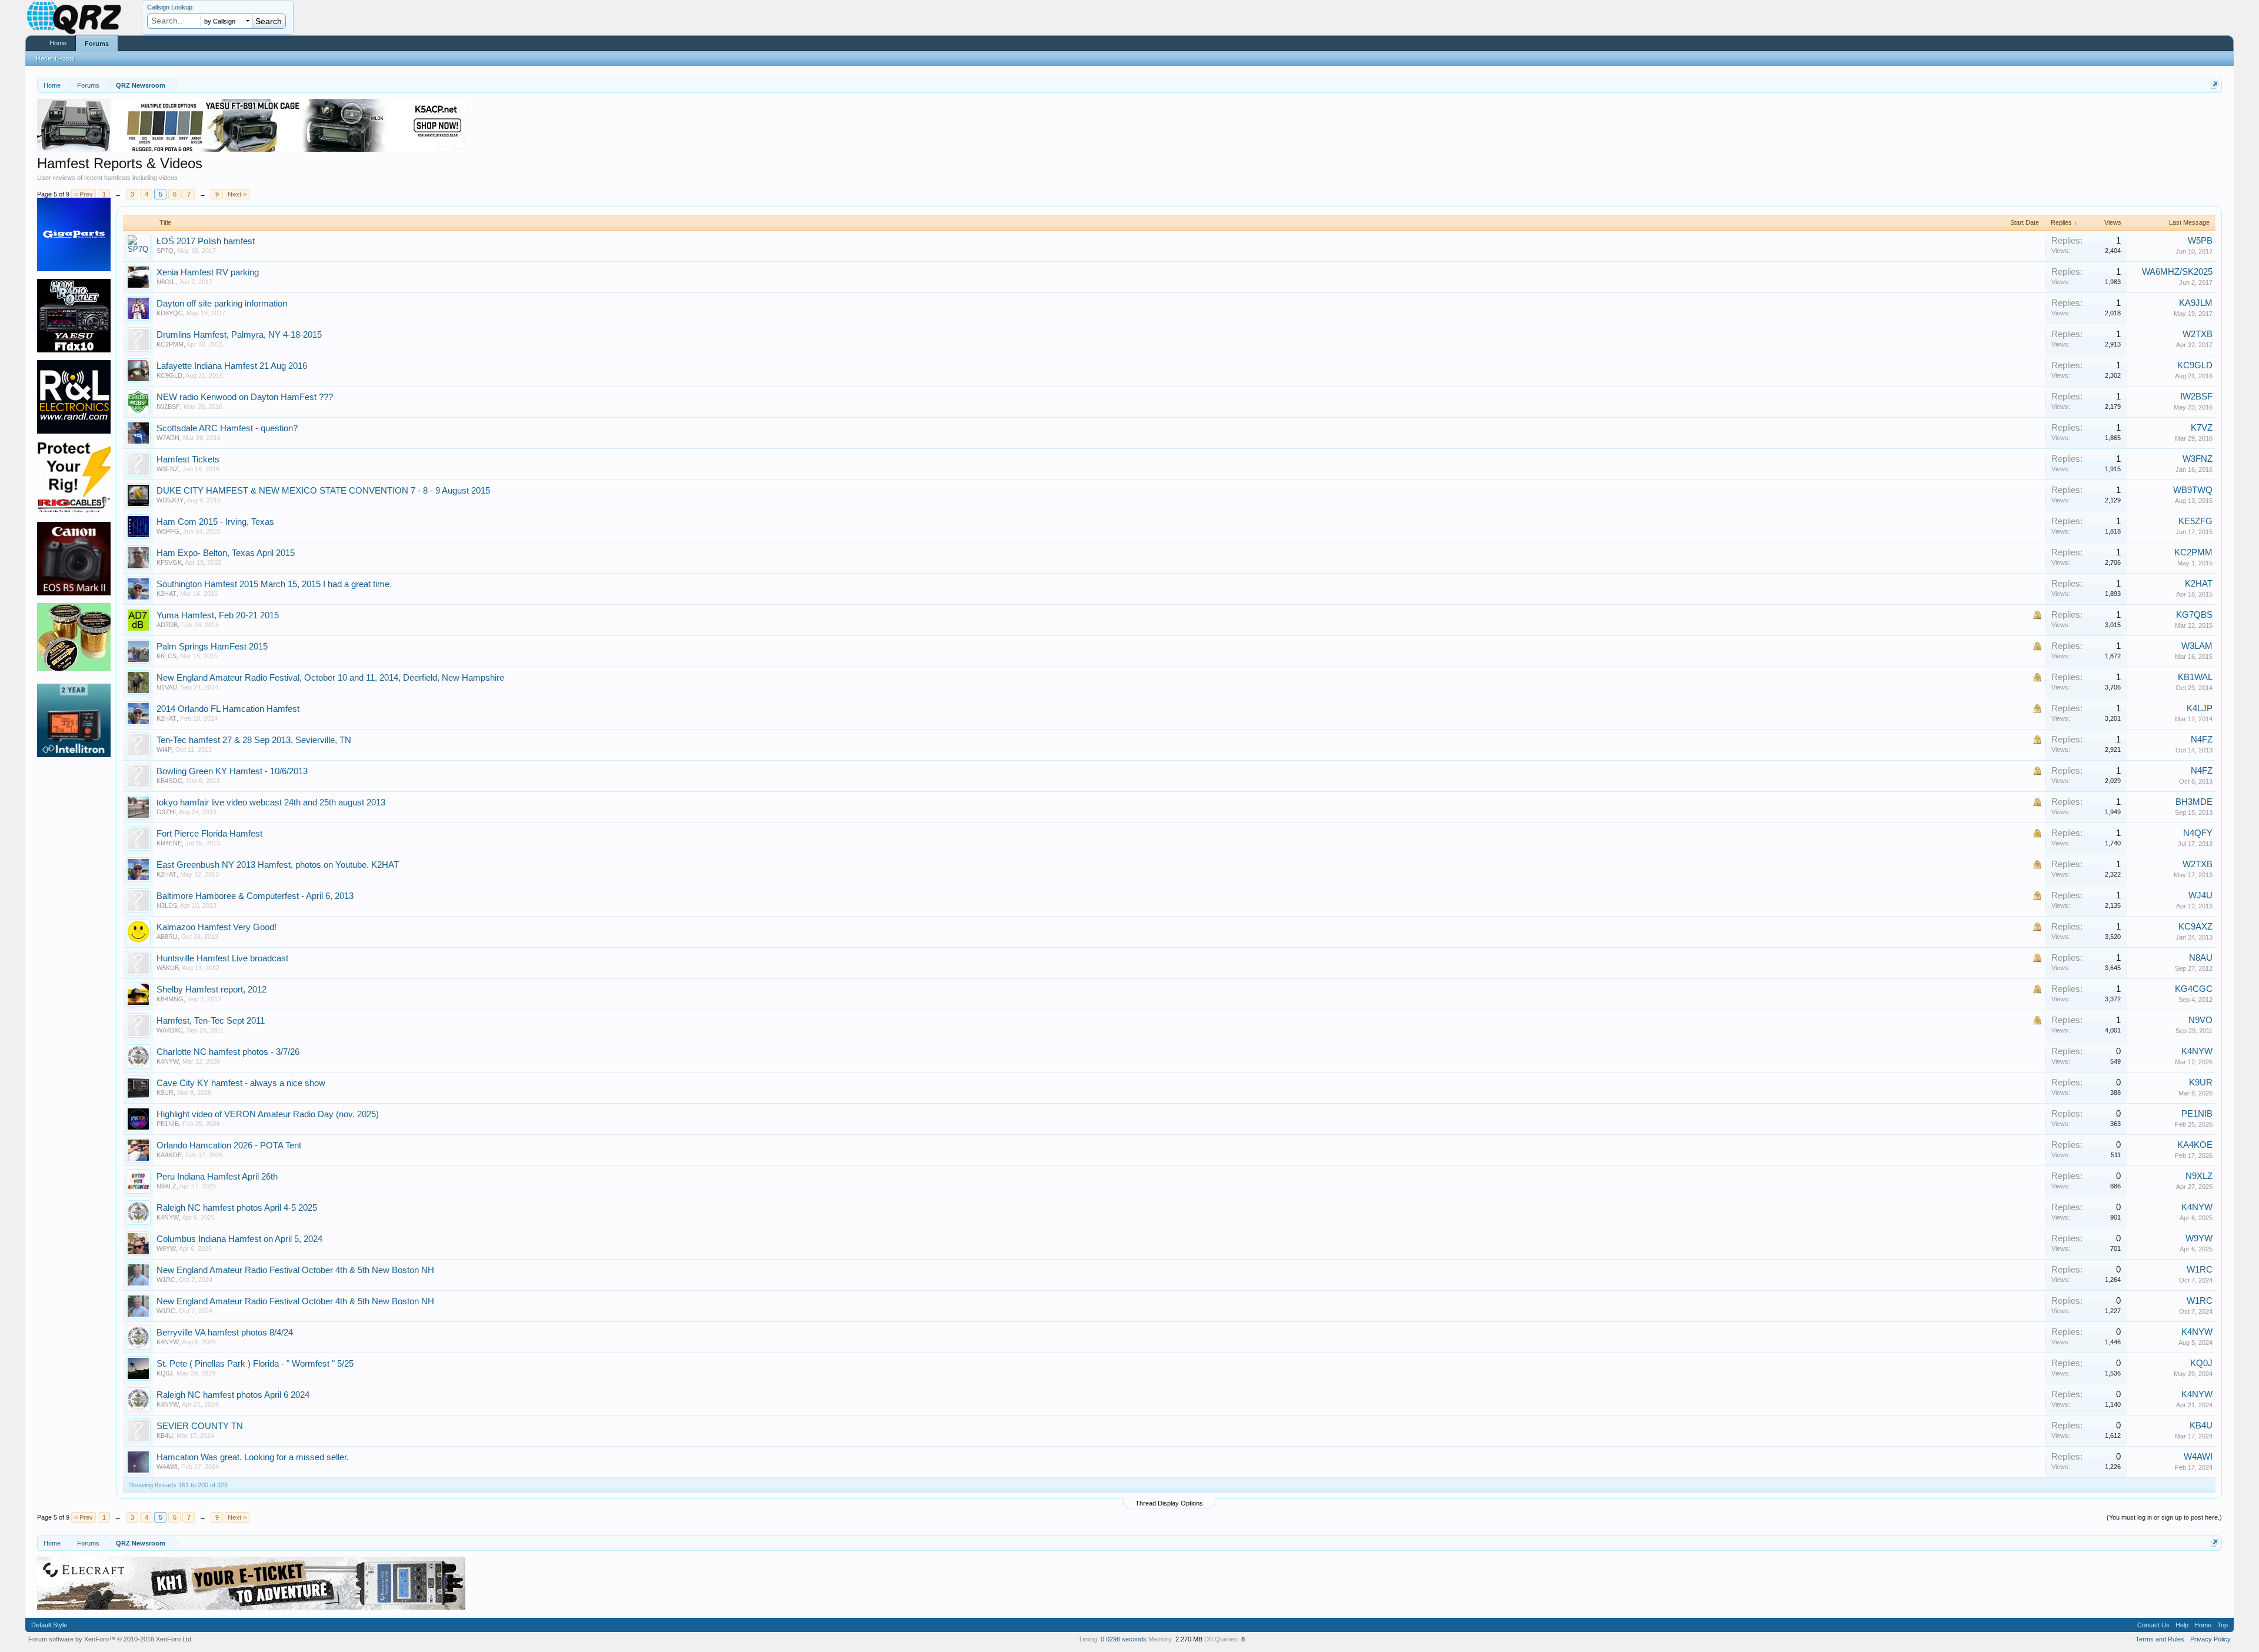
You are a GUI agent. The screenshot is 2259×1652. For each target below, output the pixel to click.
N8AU (2201, 958)
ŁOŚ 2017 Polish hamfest (206, 241)
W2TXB (2198, 334)
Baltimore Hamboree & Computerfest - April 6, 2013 (255, 896)
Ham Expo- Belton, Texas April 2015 (226, 553)
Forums (97, 44)
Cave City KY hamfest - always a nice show (241, 1083)
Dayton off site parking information (222, 304)
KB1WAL (2195, 677)
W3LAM (2197, 646)
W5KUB (168, 968)
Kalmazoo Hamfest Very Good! (216, 927)
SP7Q (165, 251)
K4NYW (168, 1061)
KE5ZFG (2195, 521)
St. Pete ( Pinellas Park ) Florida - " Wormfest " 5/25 (255, 1364)
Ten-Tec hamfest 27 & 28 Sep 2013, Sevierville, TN (254, 740)
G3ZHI (166, 812)
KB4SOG (170, 781)
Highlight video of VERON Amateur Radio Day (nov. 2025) (268, 1114)
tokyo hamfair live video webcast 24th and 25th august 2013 (271, 802)
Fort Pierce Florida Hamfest (209, 834)
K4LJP (2200, 708)
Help (2182, 1625)
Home (58, 43)
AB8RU (167, 937)
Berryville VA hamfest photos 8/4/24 (225, 1333)
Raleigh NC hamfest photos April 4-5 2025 (237, 1208)
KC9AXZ (2195, 927)
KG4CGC (2194, 989)
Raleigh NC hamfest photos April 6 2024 (233, 1395)
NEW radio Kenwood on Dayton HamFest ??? (245, 397)
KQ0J (165, 1373)
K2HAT (166, 594)
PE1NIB (168, 1124)
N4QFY (2198, 833)
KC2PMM (170, 344)
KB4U (165, 1435)
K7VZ (2202, 428)
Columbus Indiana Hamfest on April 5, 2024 (239, 1239)
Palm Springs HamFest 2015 (212, 647)
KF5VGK (169, 562)
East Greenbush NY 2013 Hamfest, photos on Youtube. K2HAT (278, 865)
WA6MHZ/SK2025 (2177, 272)
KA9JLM (2196, 303)
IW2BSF (168, 407)
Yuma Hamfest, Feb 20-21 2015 (218, 615)
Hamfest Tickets (188, 459)
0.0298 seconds (1124, 1639)
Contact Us (2153, 1625)
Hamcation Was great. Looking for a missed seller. (253, 1457)
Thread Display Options (1169, 1503)
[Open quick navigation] (2215, 85)
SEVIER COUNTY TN (200, 1426)
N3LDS (167, 905)
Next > (237, 194)
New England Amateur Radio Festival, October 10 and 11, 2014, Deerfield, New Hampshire (330, 678)
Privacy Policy (2210, 1639)
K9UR (165, 1093)
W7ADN (168, 438)
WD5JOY (170, 500)
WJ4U (2200, 895)
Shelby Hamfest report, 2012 (211, 990)
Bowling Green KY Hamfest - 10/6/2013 (232, 771)
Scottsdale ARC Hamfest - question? (227, 428)
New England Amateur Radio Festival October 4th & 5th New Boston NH (295, 1270)
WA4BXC (170, 1030)
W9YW (166, 1248)
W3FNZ (168, 469)
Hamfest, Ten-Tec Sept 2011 (211, 1021)
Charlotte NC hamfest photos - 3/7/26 (228, 1052)
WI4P (164, 750)
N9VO (2200, 1020)
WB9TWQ (2193, 490)
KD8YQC (170, 313)
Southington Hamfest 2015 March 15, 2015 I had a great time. (274, 584)
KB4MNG (170, 999)
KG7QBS (2194, 615)
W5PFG (168, 531)
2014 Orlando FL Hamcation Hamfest (228, 709)
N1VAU (167, 687)
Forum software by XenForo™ (111, 1639)
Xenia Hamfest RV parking (208, 272)
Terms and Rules (2160, 1639)
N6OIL (166, 282)
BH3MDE (2194, 802)
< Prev (84, 194)
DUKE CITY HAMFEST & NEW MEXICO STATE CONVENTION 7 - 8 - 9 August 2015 (323, 491)
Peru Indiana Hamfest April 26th (217, 1177)
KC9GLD (169, 375)
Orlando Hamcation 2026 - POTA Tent (229, 1145)
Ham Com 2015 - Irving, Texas (215, 522)
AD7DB (167, 625)
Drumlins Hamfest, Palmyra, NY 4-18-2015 (239, 335)
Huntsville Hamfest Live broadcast (222, 958)
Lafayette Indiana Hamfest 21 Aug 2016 (232, 366)
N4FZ (2202, 740)
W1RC (166, 1280)
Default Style (49, 1625)
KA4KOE (169, 1155)
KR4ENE (169, 843)
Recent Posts (55, 58)
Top (2223, 1625)
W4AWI (167, 1467)
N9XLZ (166, 1186)
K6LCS (166, 656)
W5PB (2200, 241)
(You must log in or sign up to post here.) (2164, 1517)
